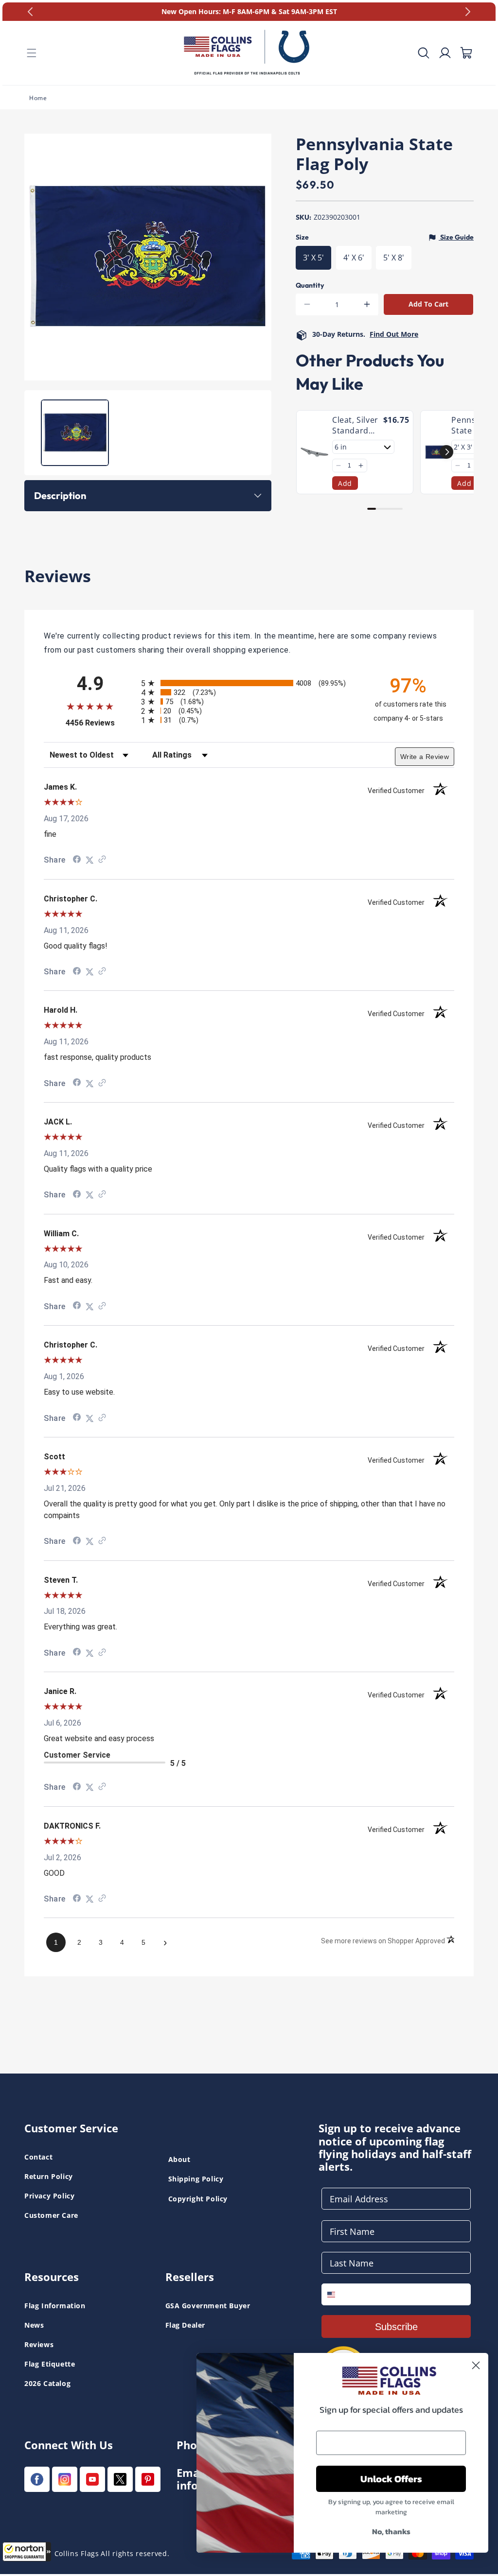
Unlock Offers (391, 2479)
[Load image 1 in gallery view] (75, 433)
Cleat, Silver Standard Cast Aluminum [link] (355, 425)
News (34, 2325)
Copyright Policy (198, 2199)
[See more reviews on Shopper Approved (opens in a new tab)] (102, 860)
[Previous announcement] (30, 12)
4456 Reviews (101, 723)
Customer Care (51, 2215)
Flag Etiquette (50, 2364)
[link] (314, 452)
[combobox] (338, 2294)
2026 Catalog (47, 2383)
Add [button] (345, 483)
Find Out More (394, 334)
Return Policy (49, 2176)
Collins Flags (77, 2553)
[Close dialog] (476, 2365)
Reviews (39, 2344)
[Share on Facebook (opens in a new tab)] (77, 860)
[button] (27, 2552)
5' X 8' (394, 258)
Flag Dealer (186, 2325)
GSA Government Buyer (208, 2306)
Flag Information (55, 2306)
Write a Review (425, 757)
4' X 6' (354, 258)
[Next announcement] (468, 12)
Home (38, 98)
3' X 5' (313, 258)
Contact (38, 2157)
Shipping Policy (196, 2179)
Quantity (310, 285)
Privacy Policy (49, 2196)
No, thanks (391, 2531)
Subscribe (396, 2327)
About (179, 2159)
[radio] (249, 683)
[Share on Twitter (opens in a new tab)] (89, 860)
